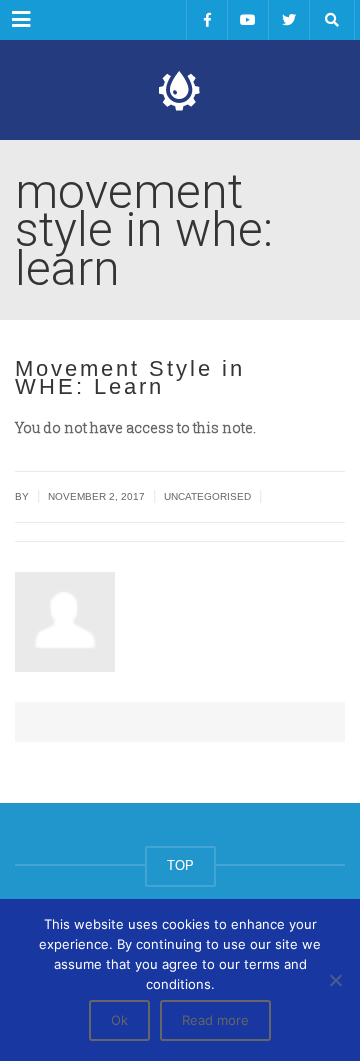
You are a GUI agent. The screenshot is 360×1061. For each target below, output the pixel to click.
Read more (215, 1020)
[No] (335, 980)
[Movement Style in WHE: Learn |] (180, 90)
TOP (180, 865)
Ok (119, 1020)
